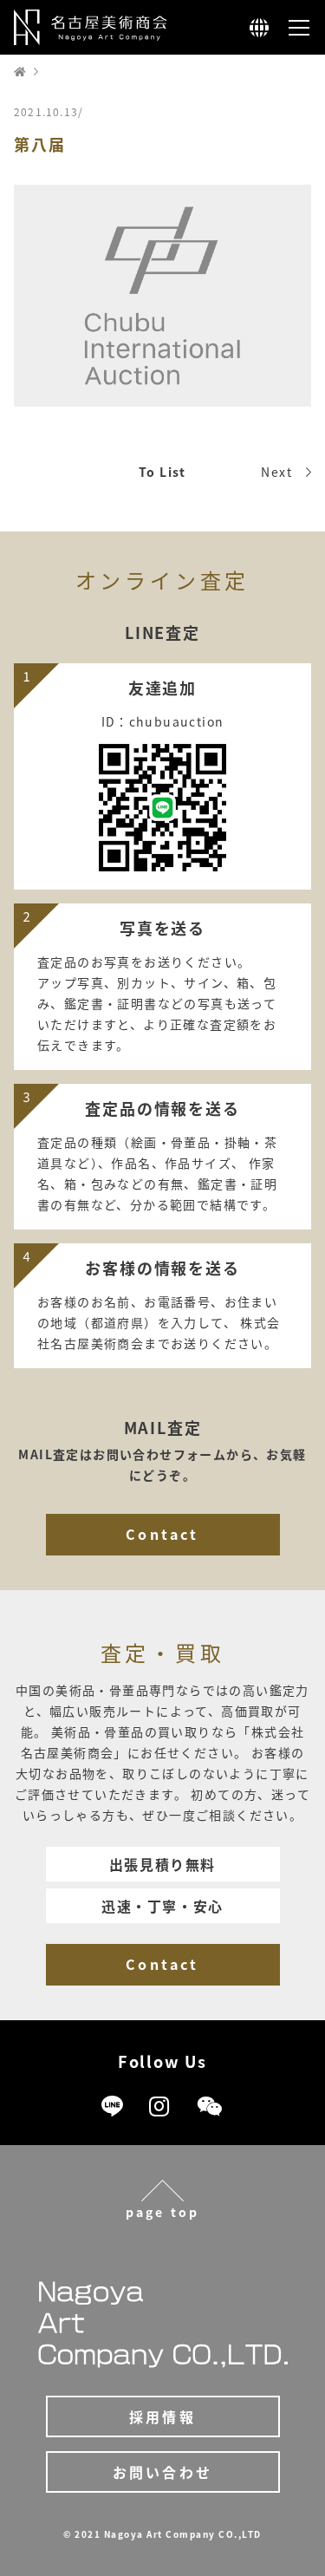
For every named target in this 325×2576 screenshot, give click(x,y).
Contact (162, 1534)
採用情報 (162, 2416)
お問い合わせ (162, 2472)
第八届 (39, 144)
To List (162, 472)
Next (276, 472)
